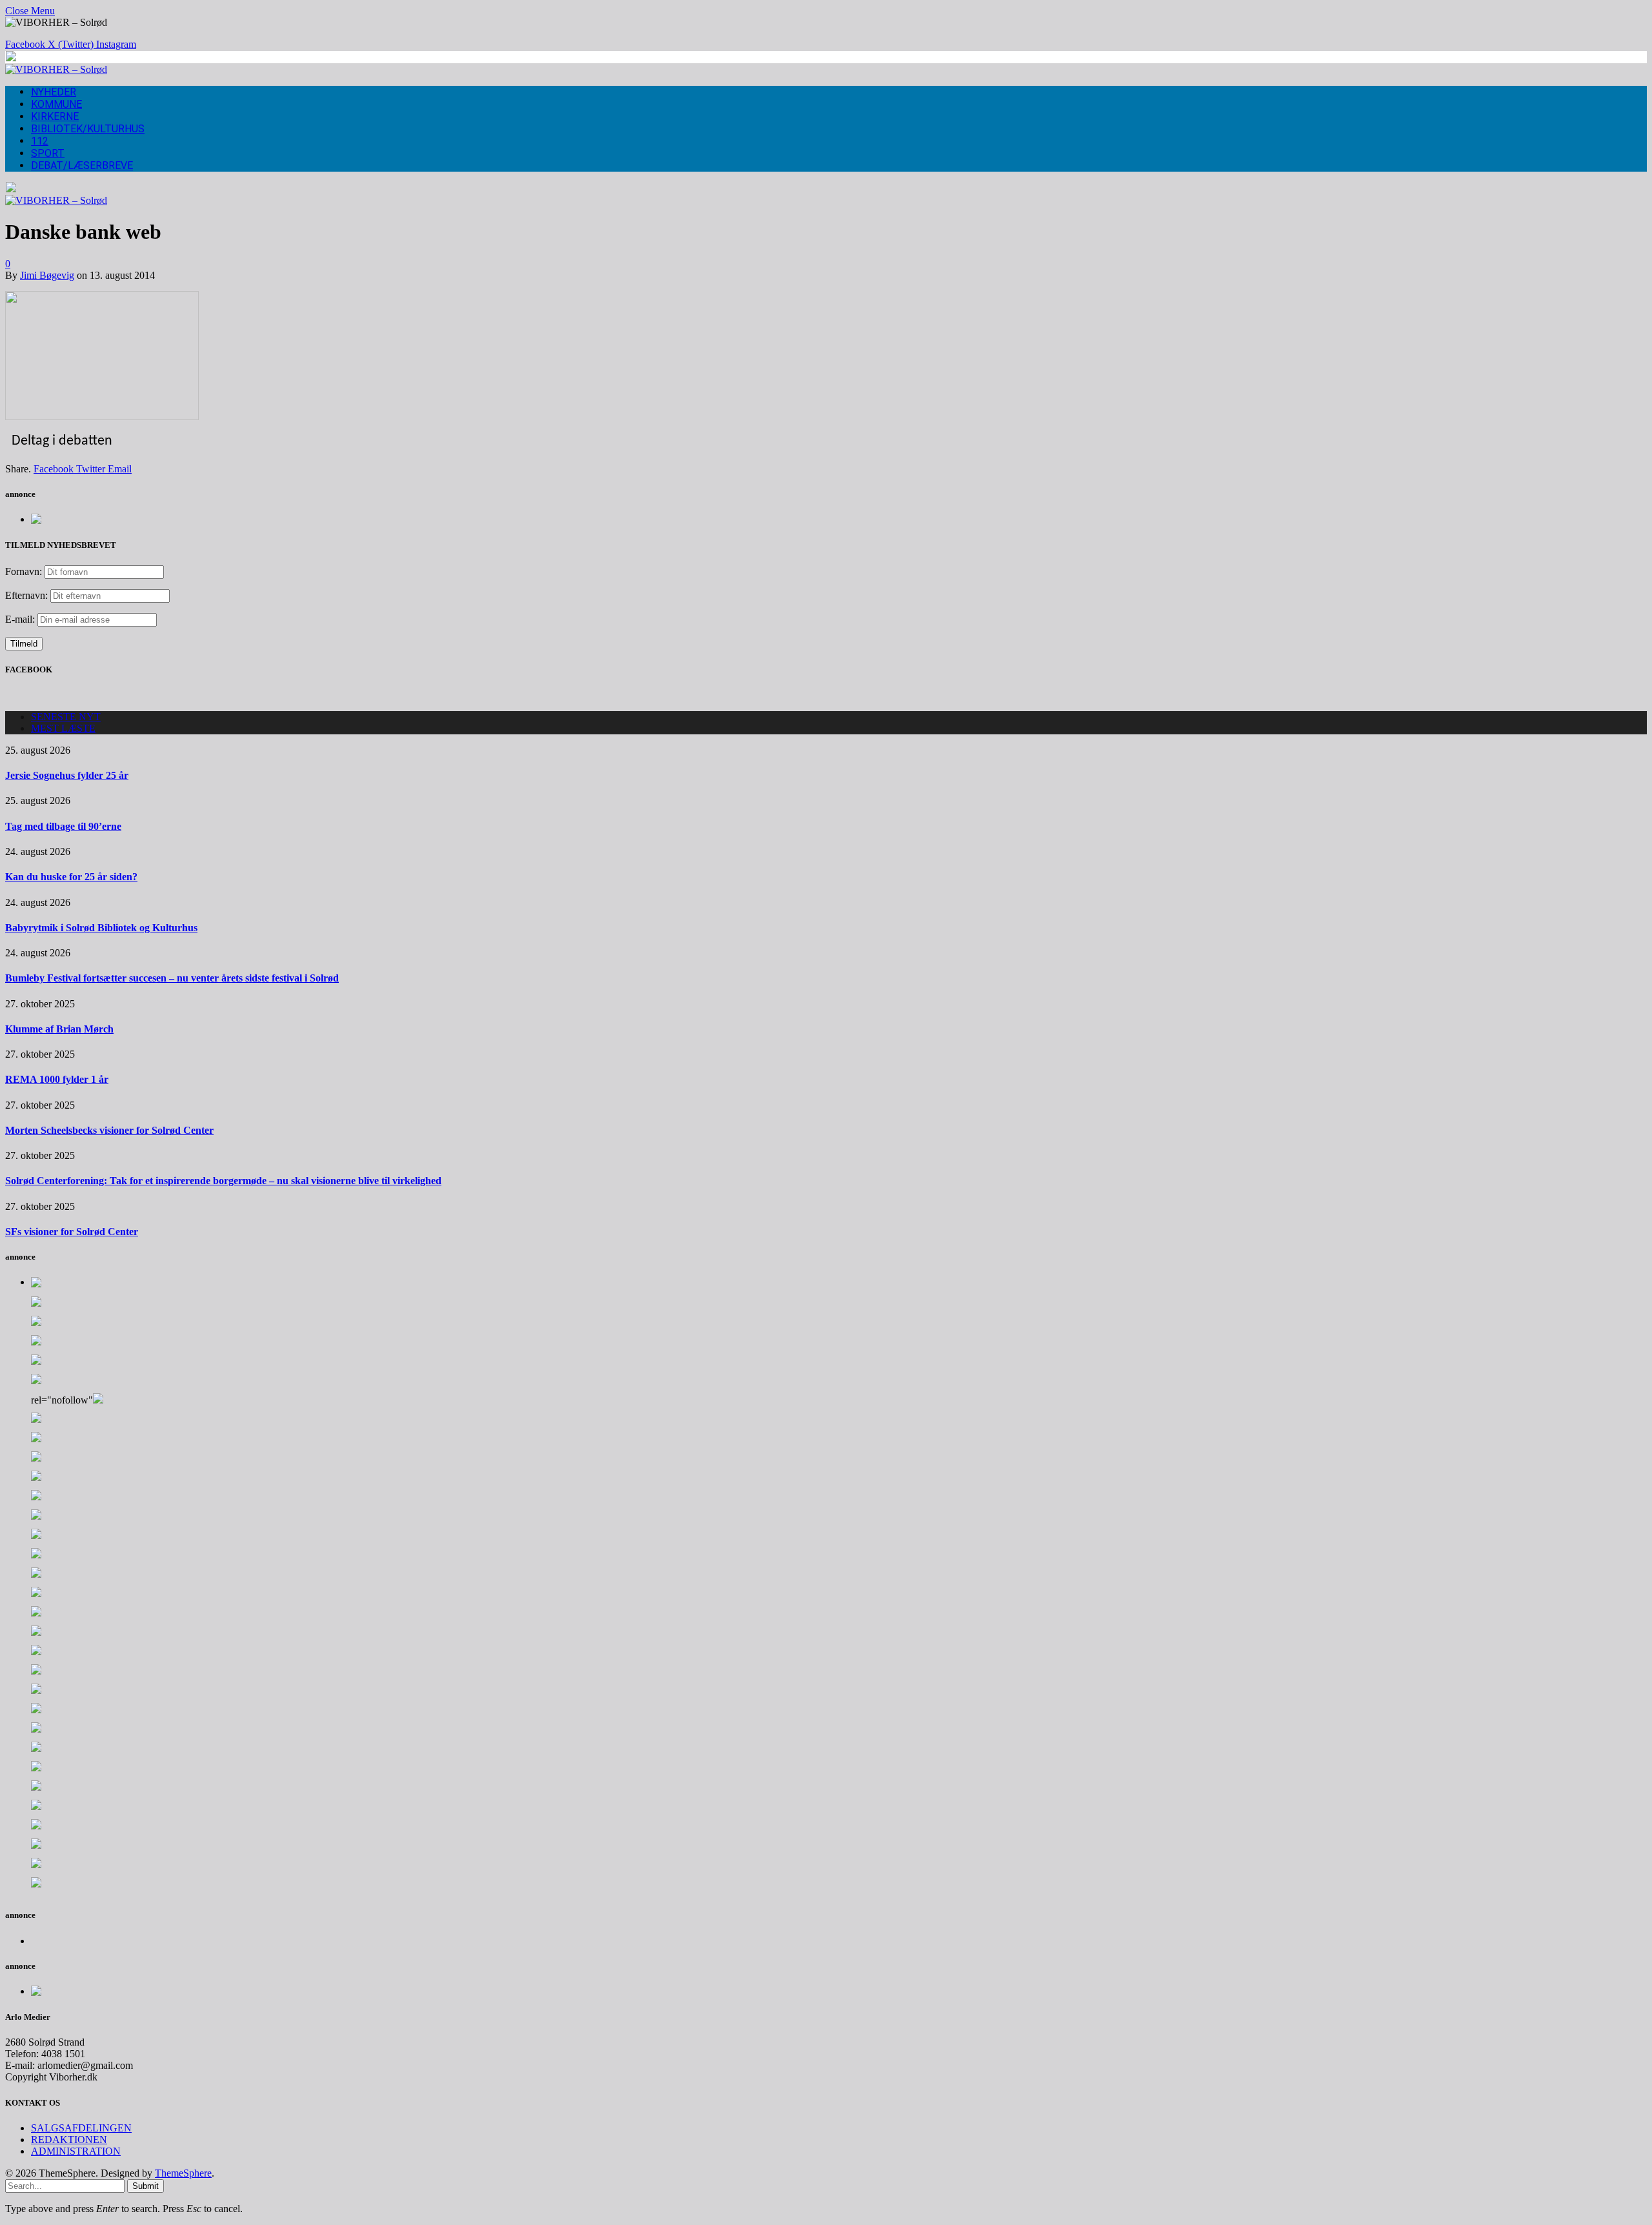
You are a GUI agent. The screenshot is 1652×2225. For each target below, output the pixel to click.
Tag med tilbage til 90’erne (63, 826)
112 (40, 141)
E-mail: (21, 619)
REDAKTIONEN (69, 2139)
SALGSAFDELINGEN (81, 2128)
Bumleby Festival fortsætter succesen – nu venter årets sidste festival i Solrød (172, 978)
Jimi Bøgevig (47, 275)
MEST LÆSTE (63, 728)
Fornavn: (24, 571)
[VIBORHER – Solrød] (56, 69)
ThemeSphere (183, 2173)
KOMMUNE (56, 104)
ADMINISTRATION (76, 2151)
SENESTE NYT (66, 717)
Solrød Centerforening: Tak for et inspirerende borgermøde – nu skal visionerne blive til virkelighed (223, 1181)
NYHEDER (54, 92)
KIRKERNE (55, 116)
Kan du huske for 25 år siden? (71, 877)
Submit (146, 2186)
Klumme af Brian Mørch (59, 1029)
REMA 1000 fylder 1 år (57, 1079)
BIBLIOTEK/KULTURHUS (88, 129)
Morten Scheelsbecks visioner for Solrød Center (109, 1130)
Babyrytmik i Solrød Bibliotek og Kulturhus (101, 928)
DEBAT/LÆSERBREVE (82, 166)
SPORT (48, 153)
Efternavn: (26, 595)
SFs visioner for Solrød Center (72, 1232)
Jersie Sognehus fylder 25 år (67, 775)
